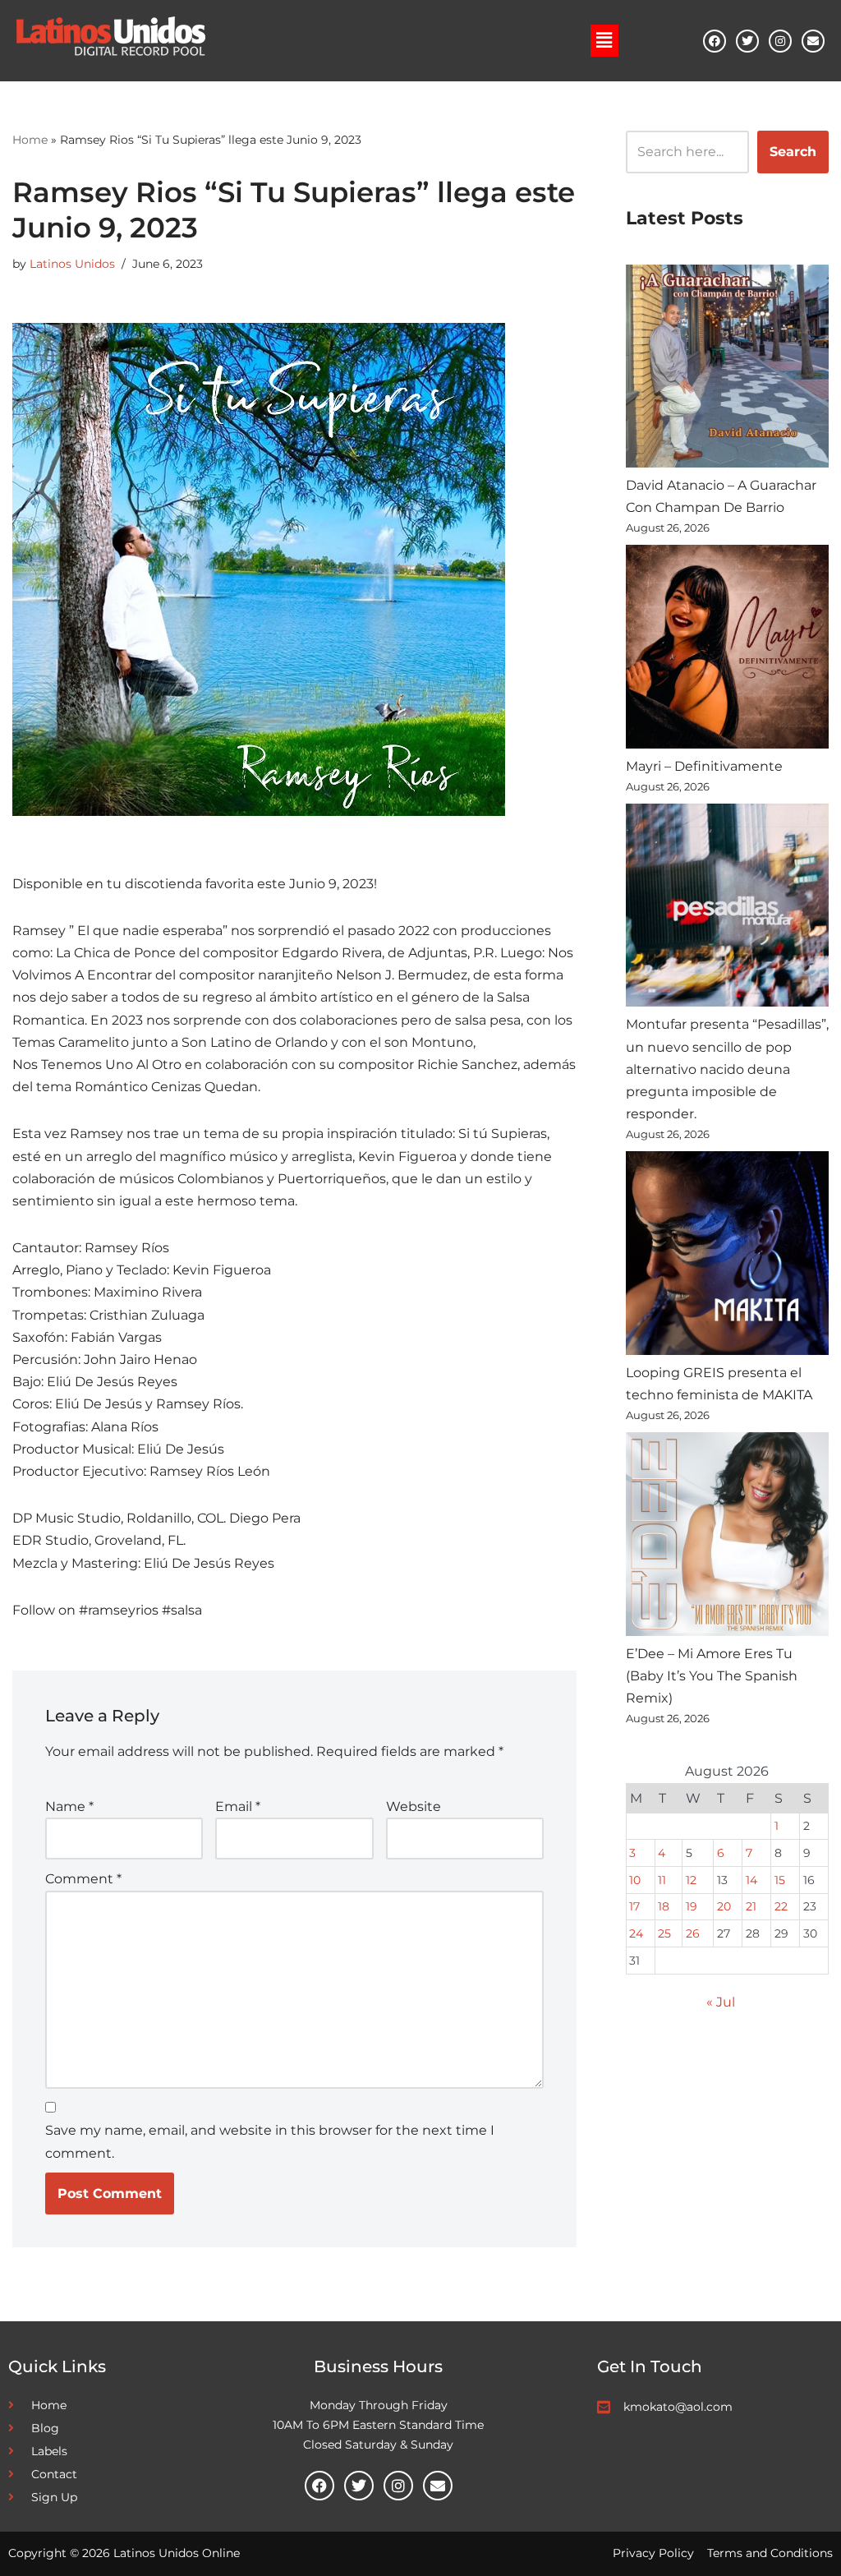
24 (636, 1933)
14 (751, 1880)
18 (664, 1906)
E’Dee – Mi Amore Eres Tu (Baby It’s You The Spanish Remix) (712, 1676)
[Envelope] (813, 41)
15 (780, 1880)
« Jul (721, 2002)
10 (635, 1880)
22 (781, 1906)
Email (238, 1806)
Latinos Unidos (72, 264)
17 (634, 1906)
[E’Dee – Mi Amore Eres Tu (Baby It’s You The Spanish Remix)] (727, 1537)
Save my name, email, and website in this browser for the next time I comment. (270, 2141)
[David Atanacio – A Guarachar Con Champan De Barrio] (727, 369)
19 (692, 1906)
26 (693, 1933)
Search (793, 152)
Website (414, 1806)
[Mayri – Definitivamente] (727, 650)
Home (30, 140)
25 (664, 1933)
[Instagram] (780, 41)
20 (724, 1906)
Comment (83, 1879)
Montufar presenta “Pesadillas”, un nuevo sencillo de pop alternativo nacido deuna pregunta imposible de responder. (727, 1069)
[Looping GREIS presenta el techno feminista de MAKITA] (727, 1256)
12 (691, 1880)
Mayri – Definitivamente (704, 766)
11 (662, 1880)
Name (69, 1806)
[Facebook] (715, 41)
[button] (604, 40)
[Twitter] (747, 41)
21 (751, 1906)
